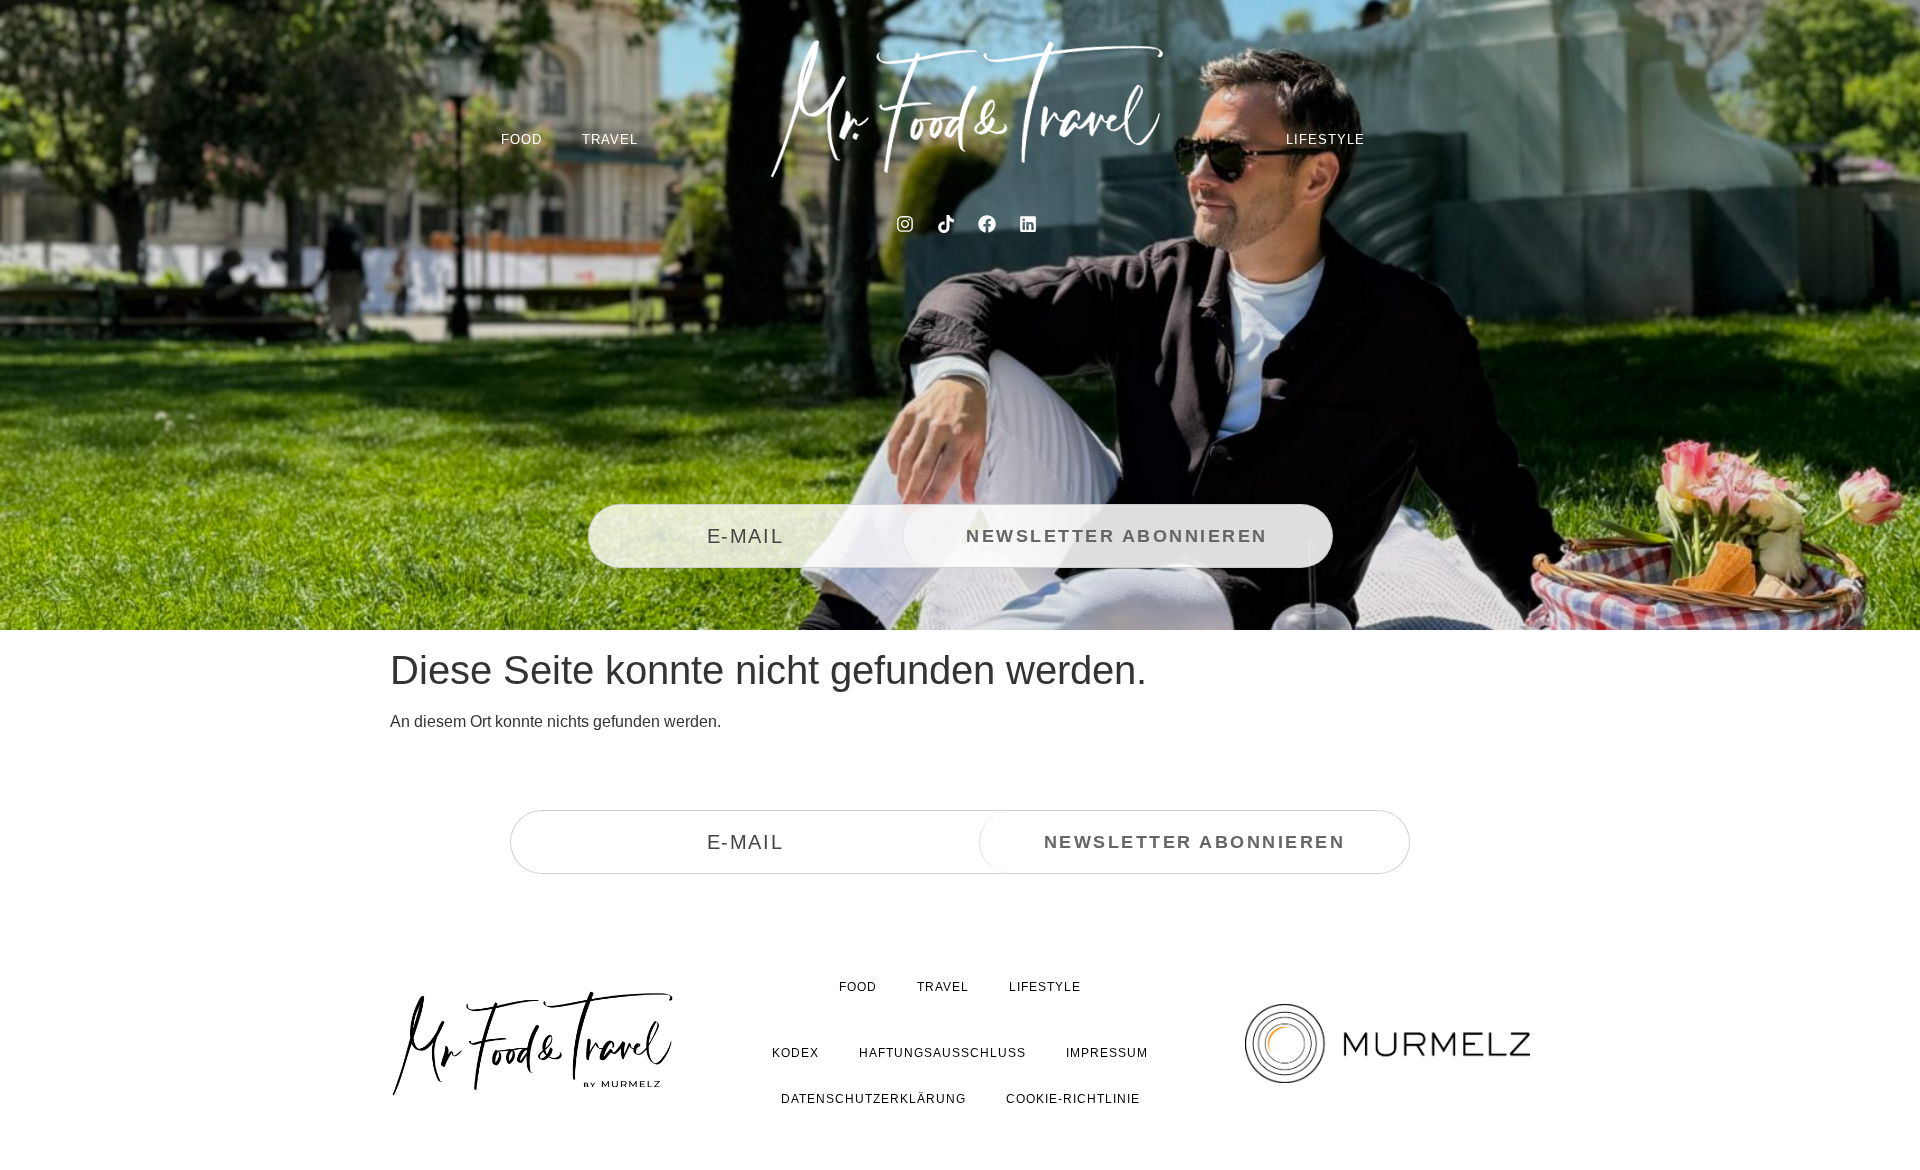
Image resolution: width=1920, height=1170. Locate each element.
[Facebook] (987, 224)
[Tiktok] (946, 224)
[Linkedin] (1028, 224)
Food (521, 139)
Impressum (1107, 1053)
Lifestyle (1325, 139)
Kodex (795, 1053)
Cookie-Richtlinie (1073, 1099)
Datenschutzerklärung (873, 1099)
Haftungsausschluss (942, 1053)
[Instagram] (905, 224)
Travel (610, 139)
